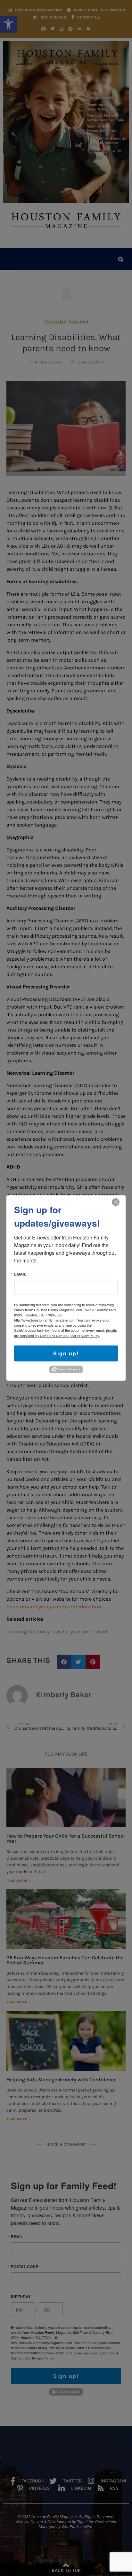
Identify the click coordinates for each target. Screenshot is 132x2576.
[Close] (116, 1202)
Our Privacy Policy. (85, 1336)
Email (20, 1274)
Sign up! (66, 1353)
